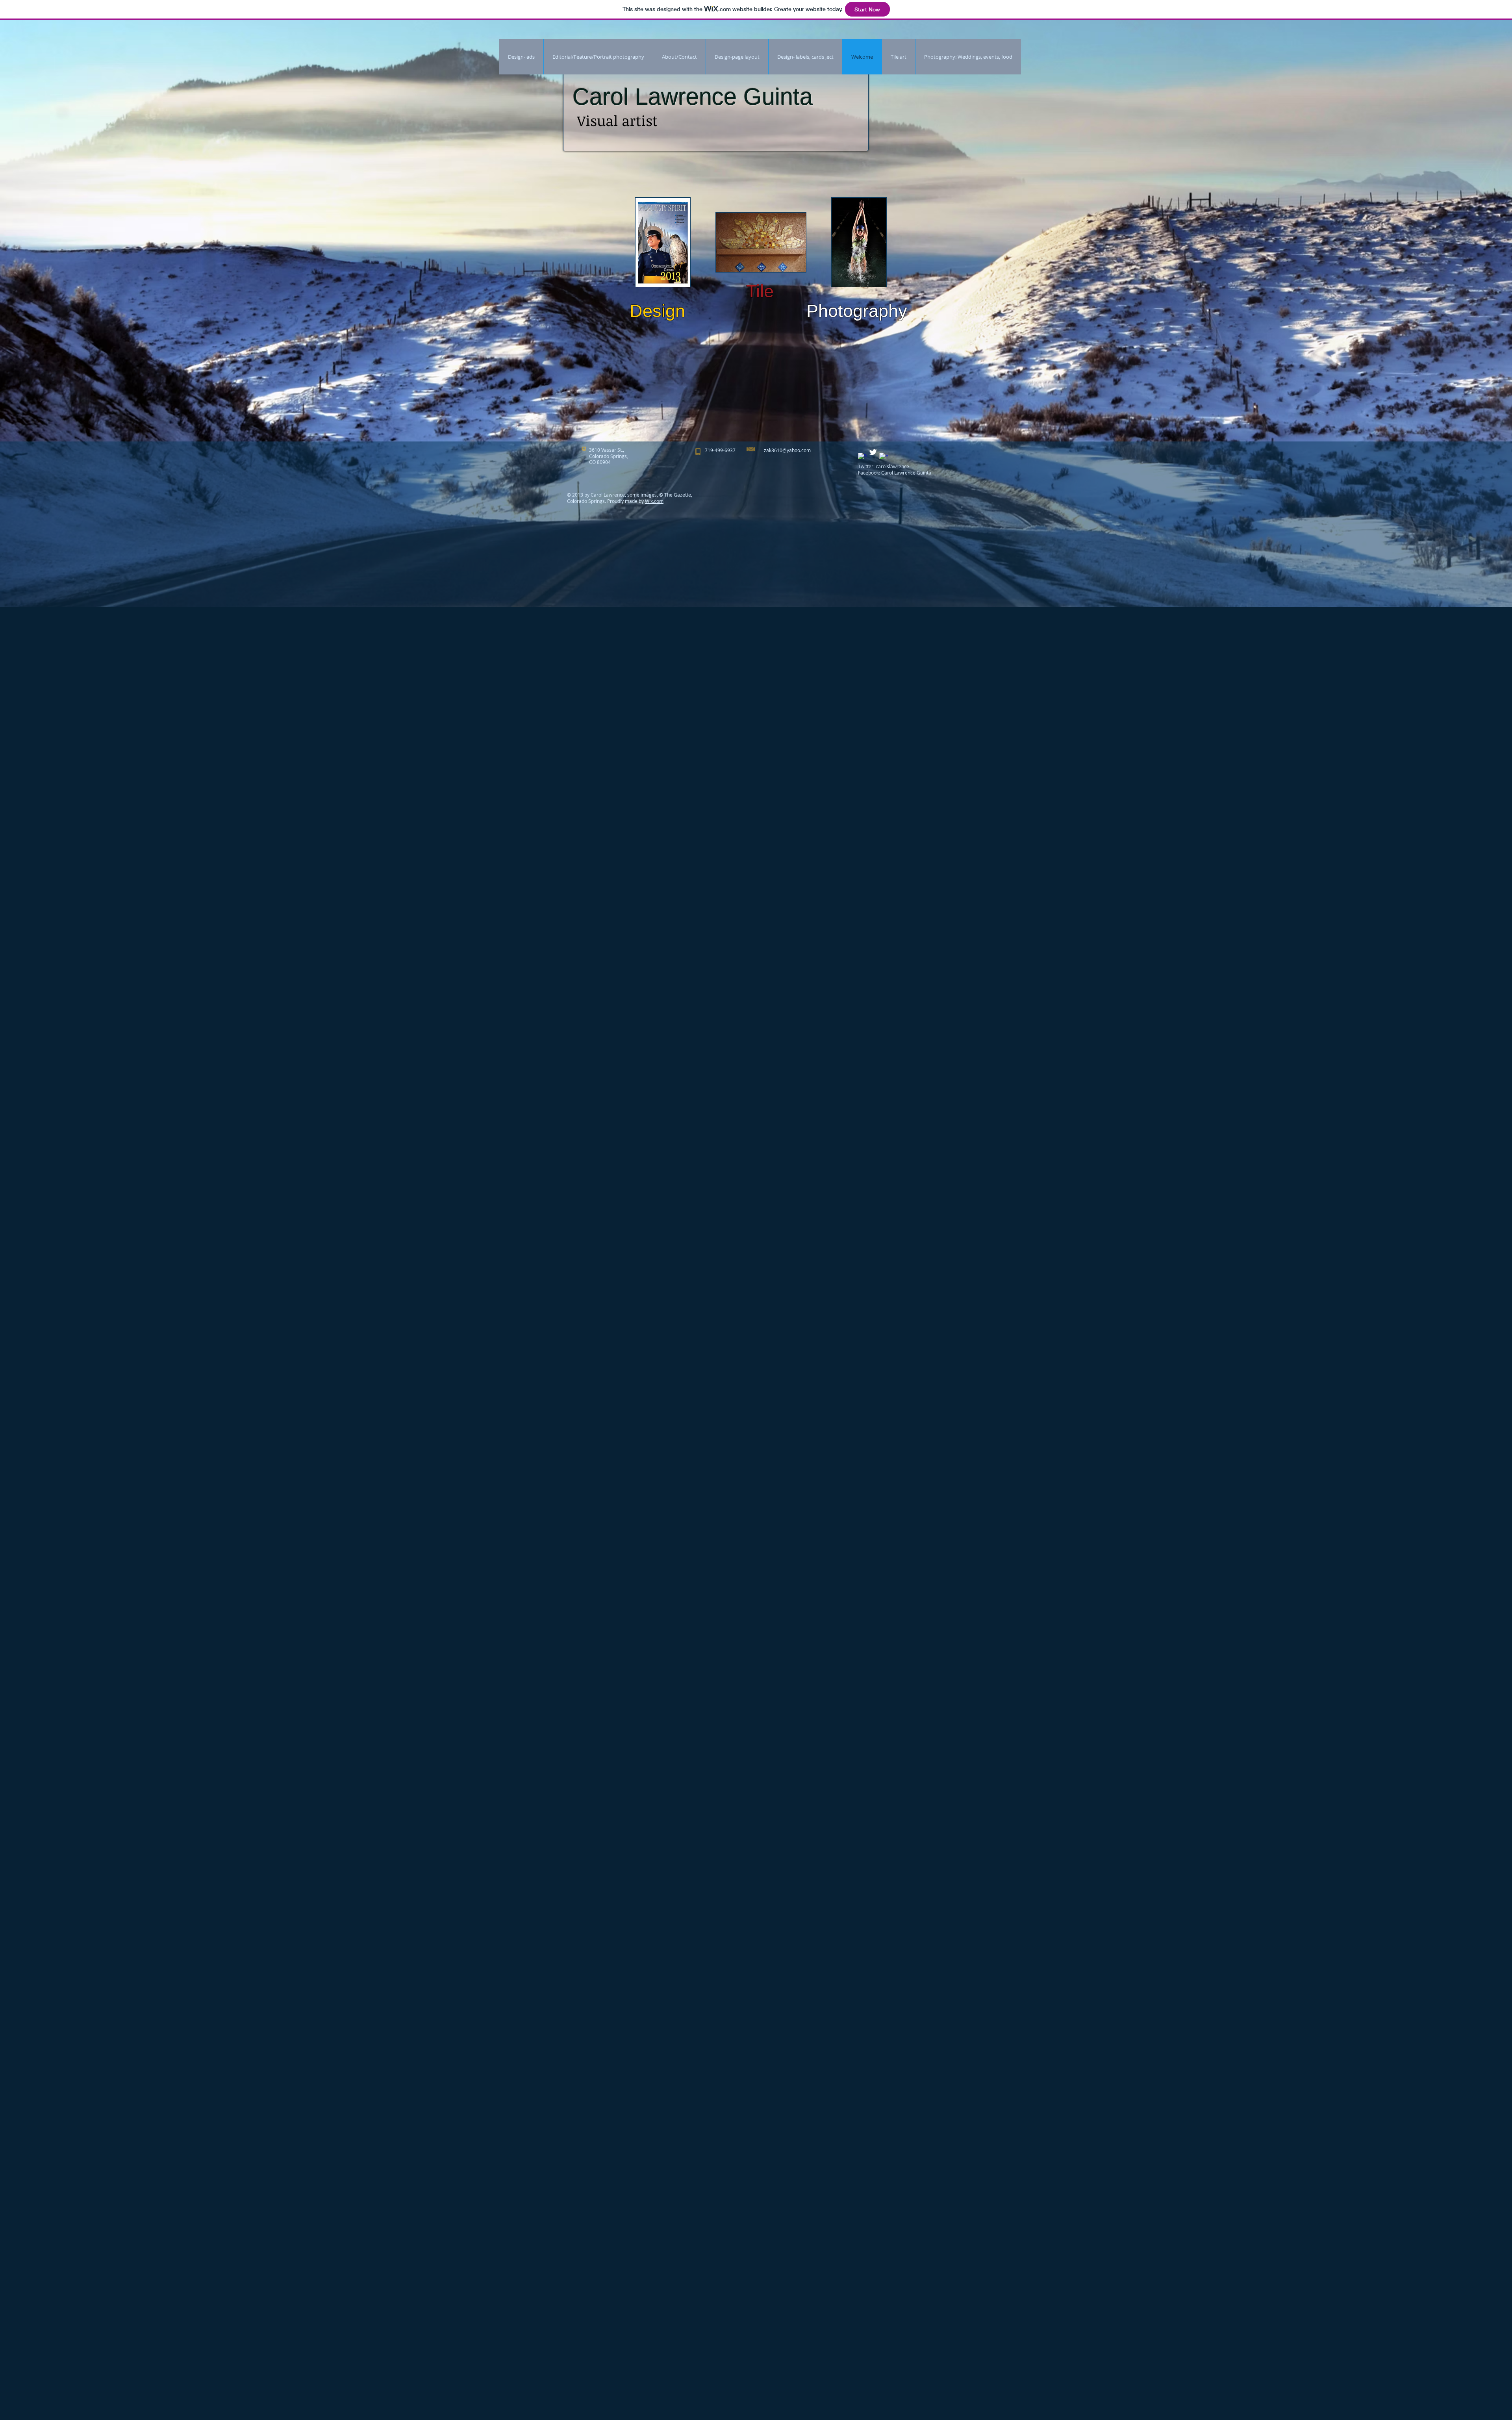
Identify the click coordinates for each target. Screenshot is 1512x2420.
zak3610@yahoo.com (787, 450)
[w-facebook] (862, 457)
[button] (663, 242)
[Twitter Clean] (873, 452)
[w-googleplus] (884, 457)
